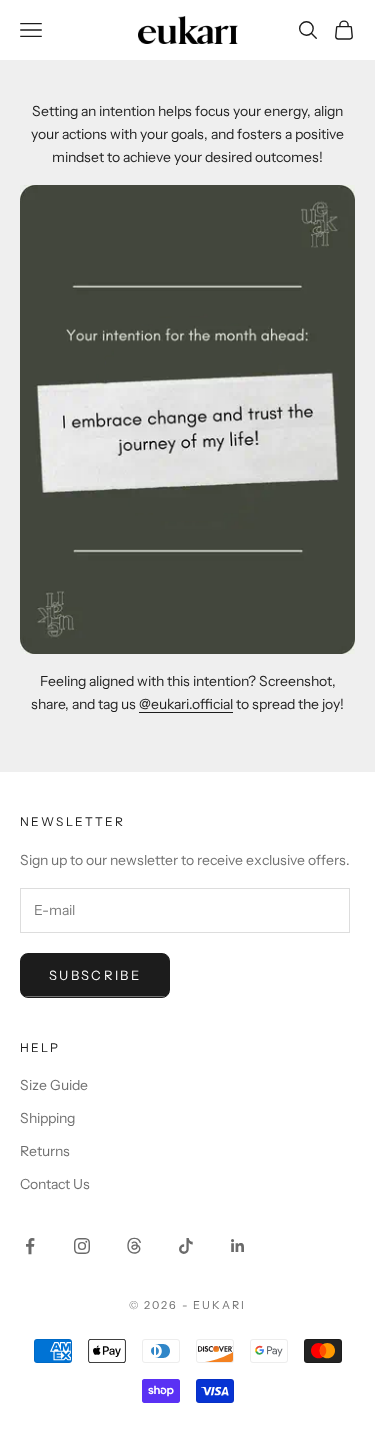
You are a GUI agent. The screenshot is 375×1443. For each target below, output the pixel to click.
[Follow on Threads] (134, 1246)
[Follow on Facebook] (30, 1246)
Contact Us (55, 1184)
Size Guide (54, 1085)
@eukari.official (186, 704)
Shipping (47, 1118)
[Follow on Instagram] (82, 1246)
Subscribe (95, 975)
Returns (45, 1151)
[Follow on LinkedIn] (238, 1246)
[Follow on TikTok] (186, 1246)
